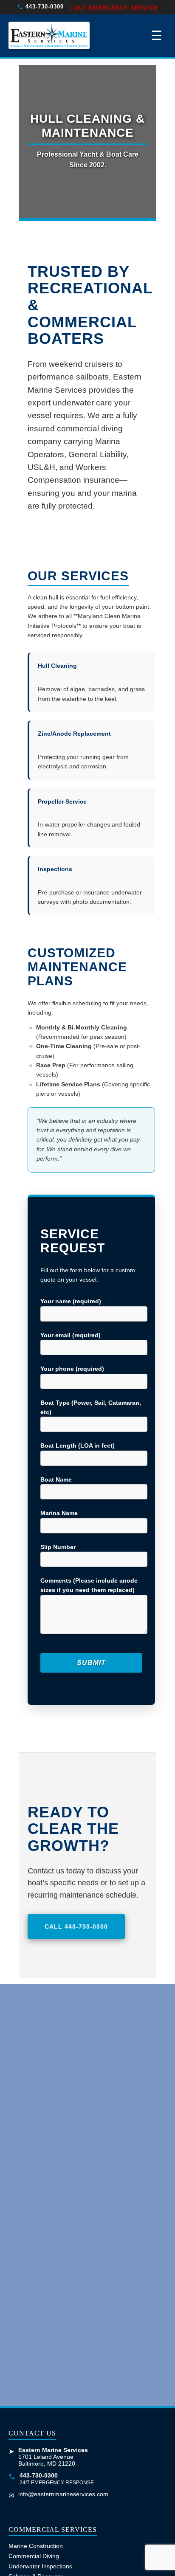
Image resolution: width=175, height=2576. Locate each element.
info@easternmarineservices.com (63, 2494)
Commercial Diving (34, 2556)
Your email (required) (71, 1335)
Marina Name (59, 1513)
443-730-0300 (45, 7)
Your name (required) (71, 1301)
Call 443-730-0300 (76, 1926)
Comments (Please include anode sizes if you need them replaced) (89, 1585)
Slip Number (58, 1547)
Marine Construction (36, 2546)
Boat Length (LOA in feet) (78, 1445)
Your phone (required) (72, 1369)
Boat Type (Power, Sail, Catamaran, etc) (91, 1407)
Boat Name (56, 1479)
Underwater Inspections (40, 2566)
